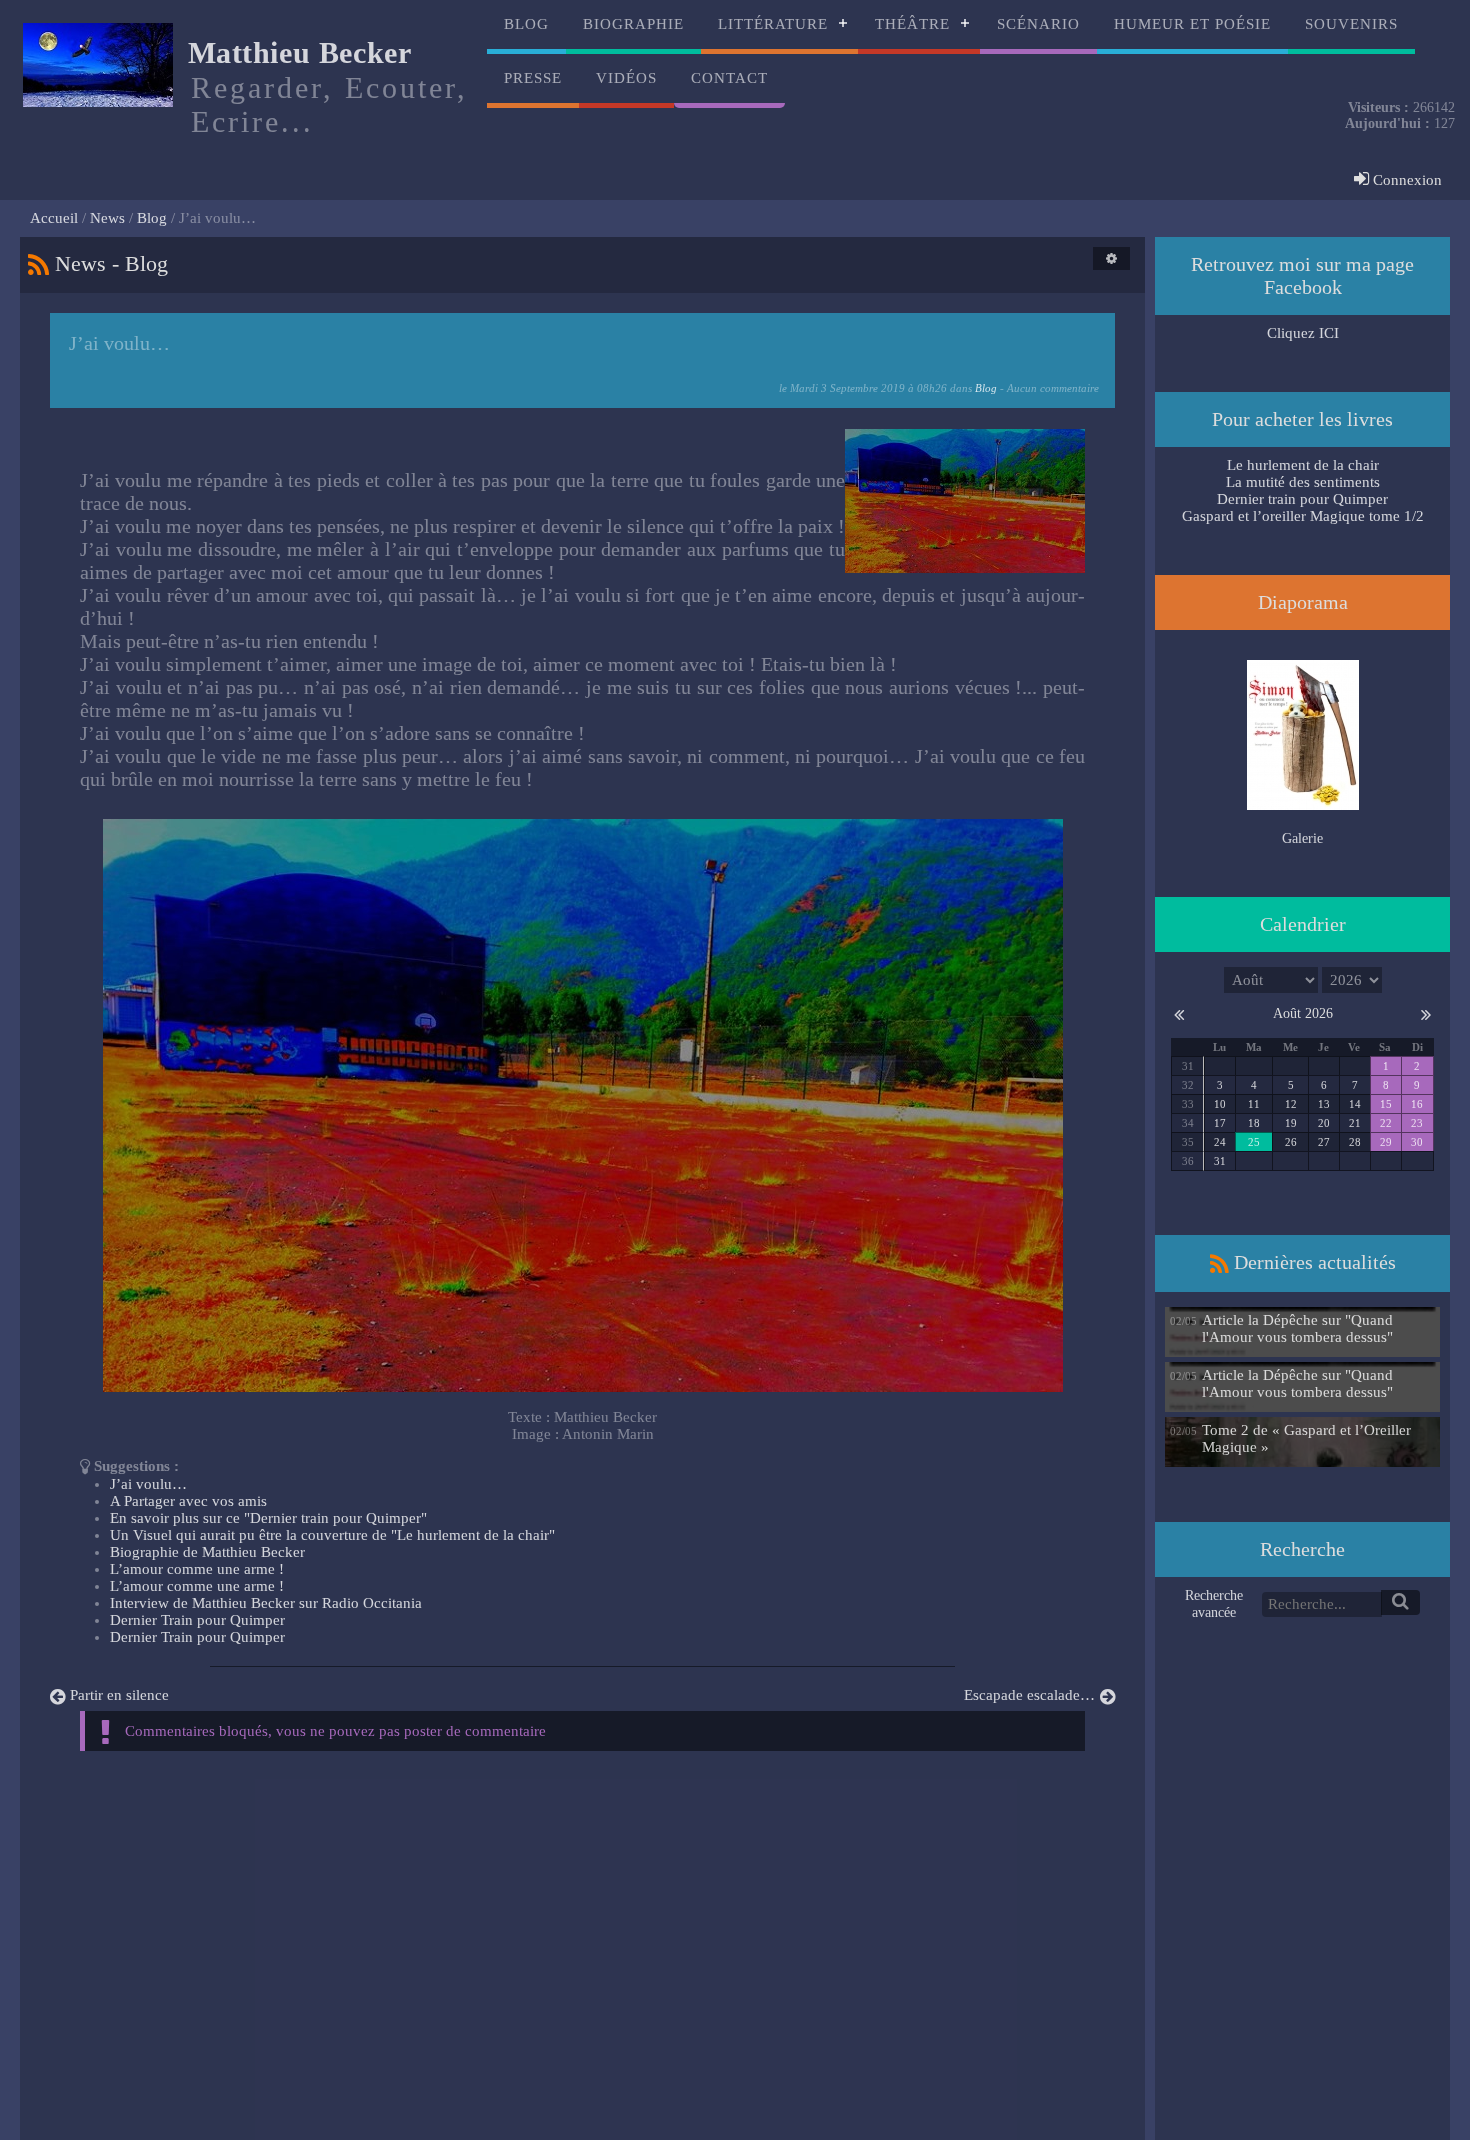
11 (1254, 1104)
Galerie (1302, 838)
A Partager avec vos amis (188, 1501)
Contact (729, 78)
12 (1291, 1104)
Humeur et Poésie (1192, 24)
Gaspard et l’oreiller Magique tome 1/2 (1303, 516)
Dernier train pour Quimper (1302, 499)
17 (1220, 1123)
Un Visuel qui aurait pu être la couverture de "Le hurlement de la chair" (332, 1535)
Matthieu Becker (300, 52)
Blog (526, 24)
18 (1254, 1123)
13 (1324, 1104)
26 (1291, 1142)
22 (1386, 1123)
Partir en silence (119, 1695)
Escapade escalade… (1029, 1695)
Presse (533, 78)
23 (1417, 1123)
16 (1417, 1104)
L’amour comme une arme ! (197, 1569)
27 (1324, 1142)
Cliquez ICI (1303, 333)
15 (1386, 1104)
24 (1220, 1142)
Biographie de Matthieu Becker (207, 1552)
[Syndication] (38, 263)
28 (1355, 1142)
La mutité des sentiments (1303, 482)
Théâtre (912, 24)
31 (1220, 1161)
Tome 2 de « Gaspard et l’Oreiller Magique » (1306, 1438)
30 (1417, 1142)
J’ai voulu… (148, 1484)
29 (1386, 1142)
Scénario (1038, 24)
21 (1355, 1123)
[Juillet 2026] (1179, 1013)
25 (1254, 1142)
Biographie (633, 24)
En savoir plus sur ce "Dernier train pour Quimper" (268, 1518)
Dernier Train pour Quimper (197, 1620)
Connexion (1405, 180)
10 (1220, 1104)
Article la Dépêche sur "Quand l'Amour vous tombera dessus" (1297, 1328)
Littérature (773, 24)
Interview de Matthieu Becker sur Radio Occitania (266, 1603)
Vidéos (626, 78)
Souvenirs (1351, 24)
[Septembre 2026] (1426, 1013)
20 (1324, 1123)
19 (1291, 1123)
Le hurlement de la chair (1303, 465)
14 (1355, 1104)
